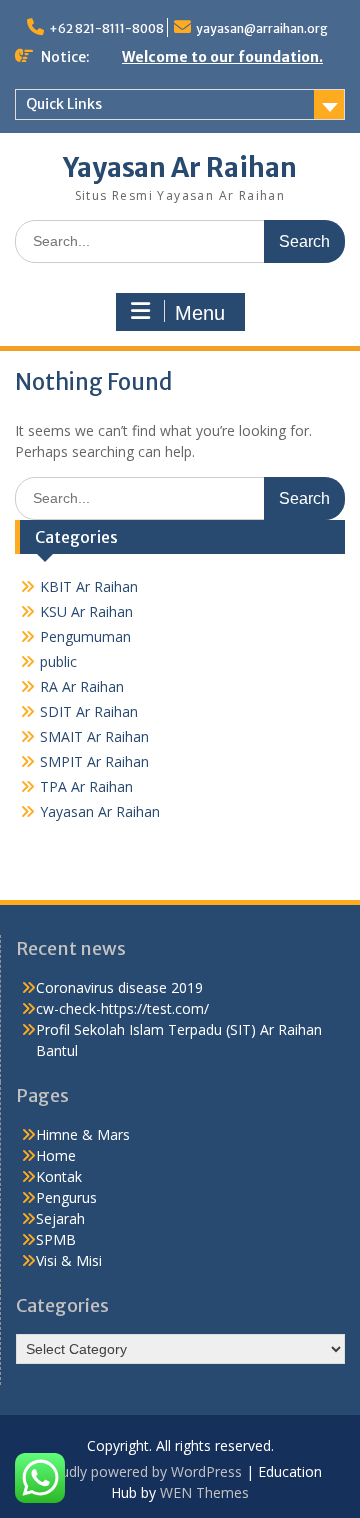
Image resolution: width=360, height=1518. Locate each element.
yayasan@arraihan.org (262, 28)
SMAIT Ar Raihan (94, 736)
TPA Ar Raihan (86, 786)
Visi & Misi (69, 1260)
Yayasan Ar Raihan (180, 167)
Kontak (59, 1176)
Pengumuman (85, 636)
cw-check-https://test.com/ (122, 1008)
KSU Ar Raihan (86, 611)
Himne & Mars (83, 1134)
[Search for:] (180, 240)
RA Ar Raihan (82, 686)
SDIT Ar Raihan (89, 711)
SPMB (56, 1239)
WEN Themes (204, 1492)
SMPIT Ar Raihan (94, 761)
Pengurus (66, 1197)
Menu (200, 313)
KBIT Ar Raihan (89, 586)
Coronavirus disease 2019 (119, 987)
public (58, 661)
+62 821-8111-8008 (106, 28)
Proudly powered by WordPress (140, 1471)
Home (56, 1155)
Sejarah (60, 1218)
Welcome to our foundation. (222, 57)
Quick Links (64, 104)
